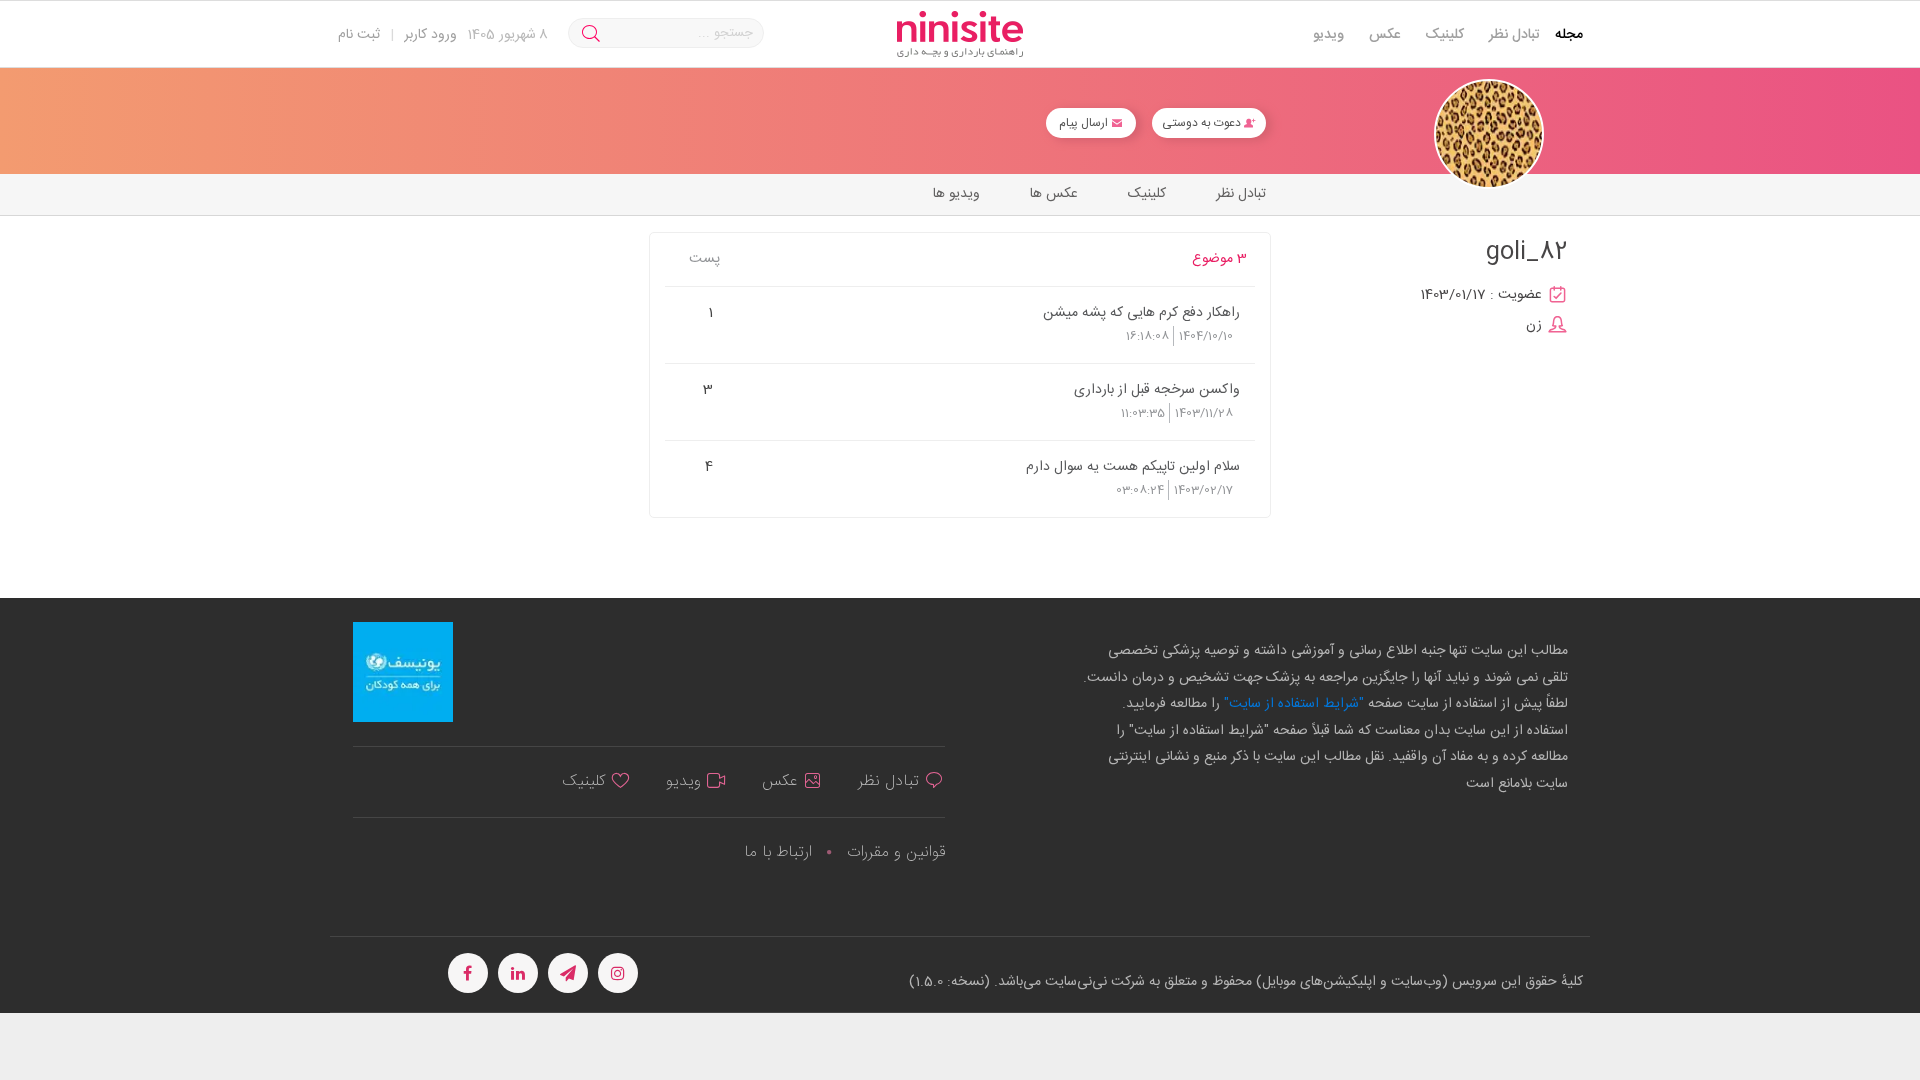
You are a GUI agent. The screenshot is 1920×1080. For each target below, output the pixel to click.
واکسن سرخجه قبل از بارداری (1157, 389)
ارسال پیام (1085, 123)
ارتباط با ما (778, 852)
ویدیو (1328, 35)
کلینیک (1444, 35)
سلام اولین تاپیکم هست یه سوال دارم (1133, 466)
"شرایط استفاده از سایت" (1292, 704)
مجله (1569, 35)
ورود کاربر (430, 35)
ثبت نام (359, 35)
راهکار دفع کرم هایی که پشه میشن (1141, 312)
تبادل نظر (1514, 35)
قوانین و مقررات (896, 852)
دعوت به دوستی (1203, 123)
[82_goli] (1489, 134)
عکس (1384, 35)
